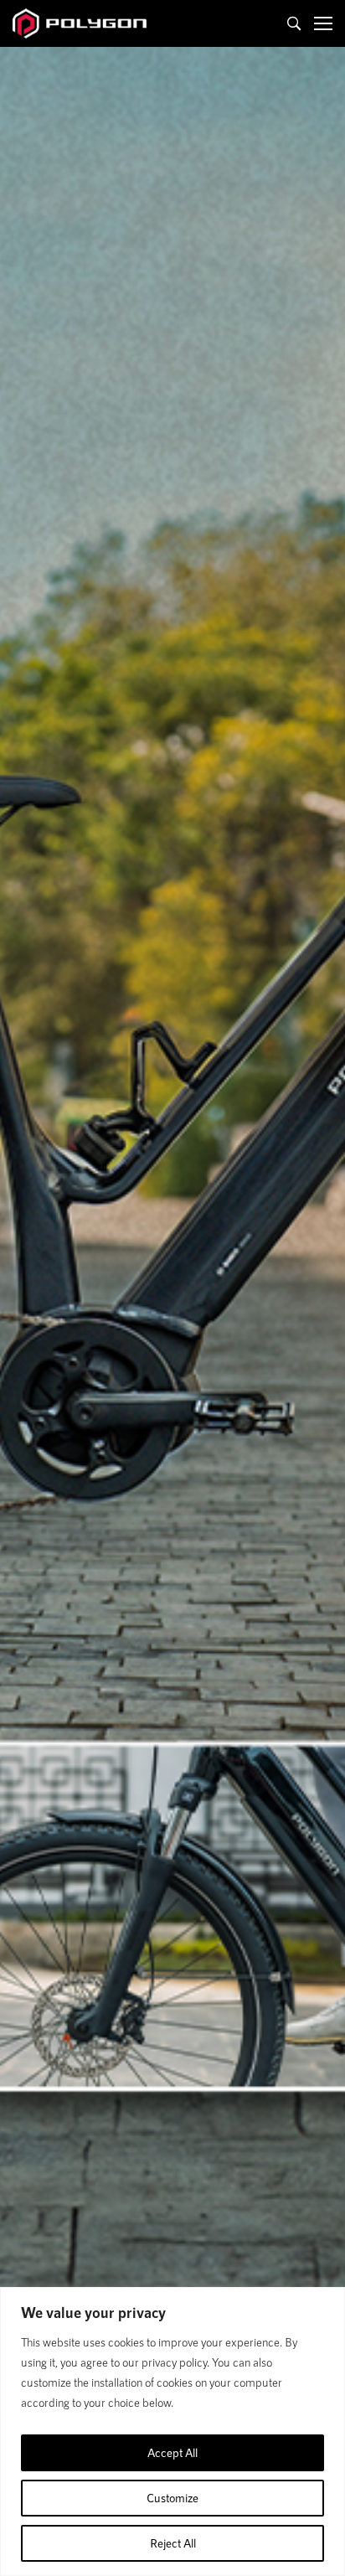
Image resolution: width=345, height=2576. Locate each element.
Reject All (173, 2543)
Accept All (172, 2452)
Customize (172, 2498)
